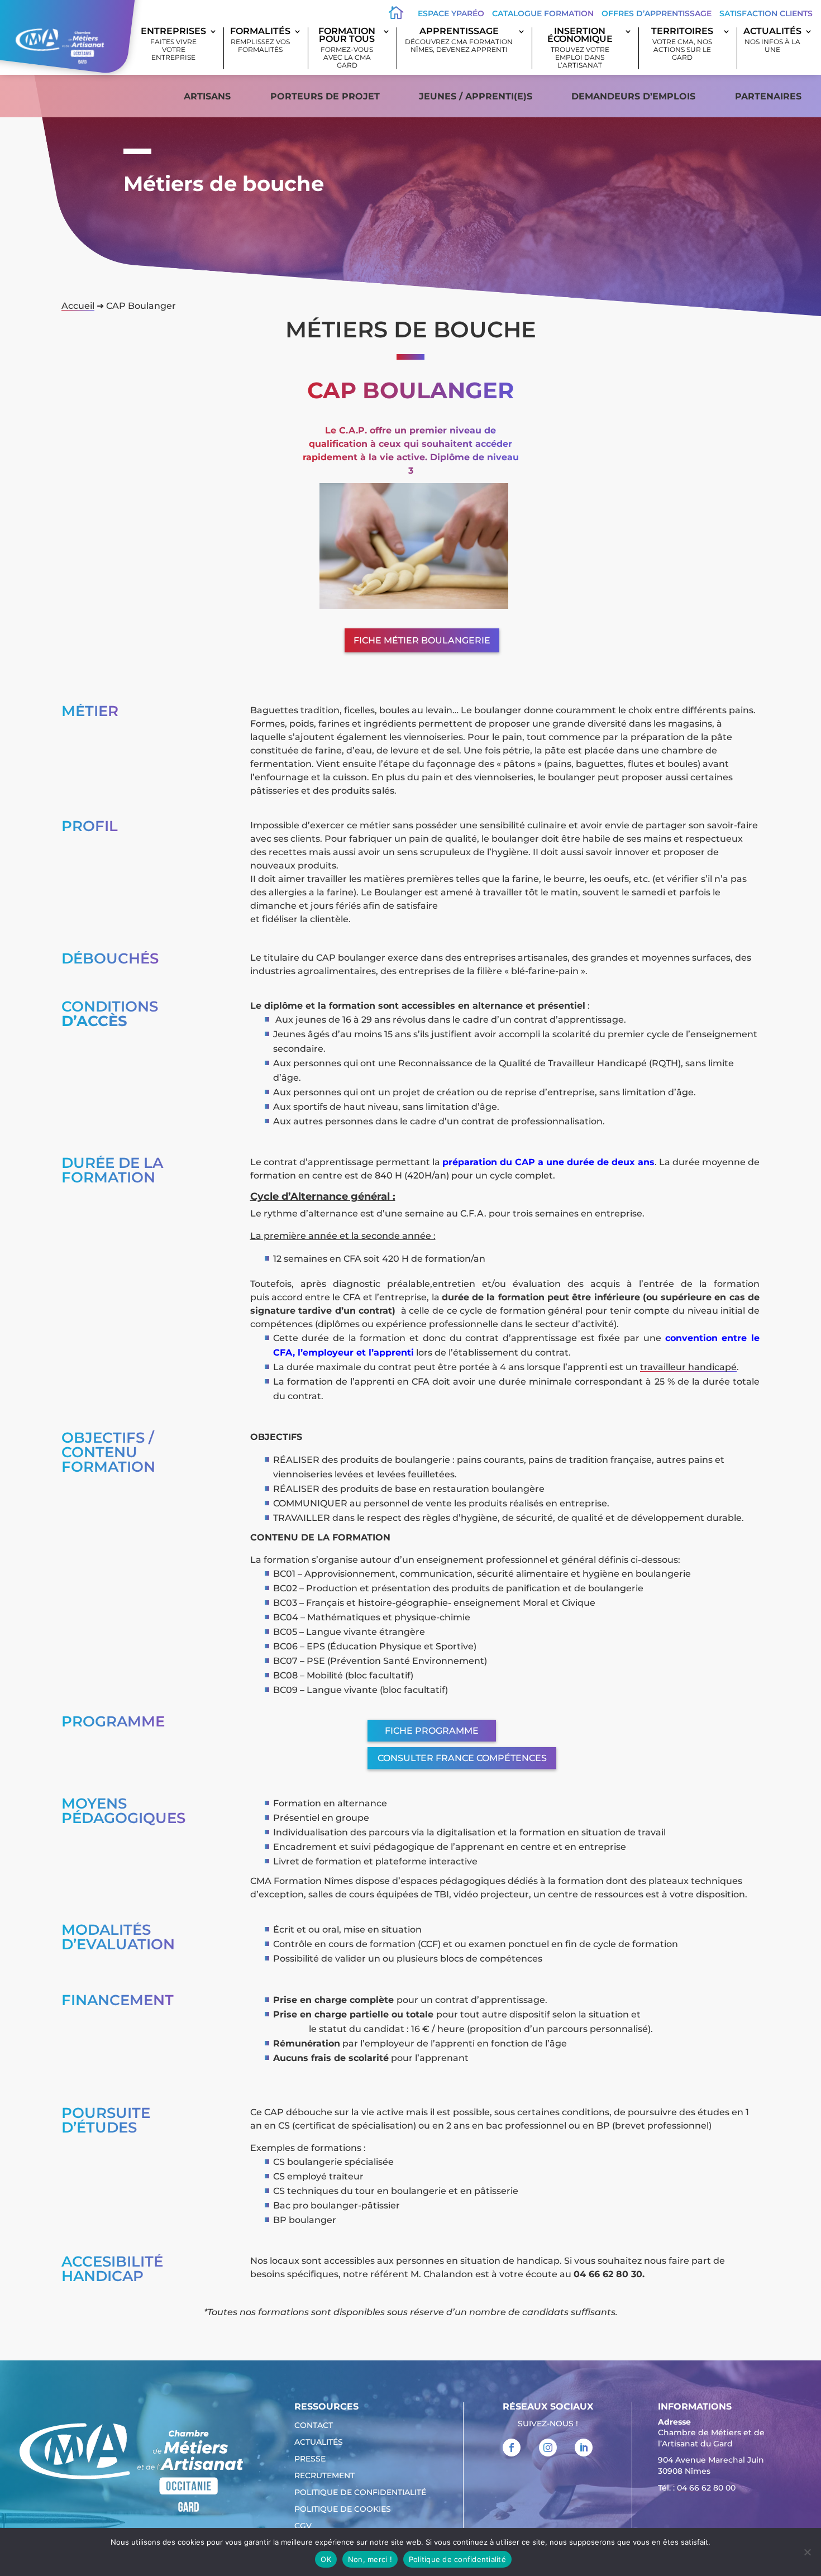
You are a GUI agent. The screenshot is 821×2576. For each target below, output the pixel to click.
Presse (310, 2459)
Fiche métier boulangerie (422, 640)
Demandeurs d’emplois (633, 96)
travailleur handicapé (688, 1367)
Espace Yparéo (451, 13)
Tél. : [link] (697, 2488)
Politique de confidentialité (360, 2493)
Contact (314, 2426)
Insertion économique (580, 48)
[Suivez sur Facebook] (512, 2448)
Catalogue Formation (543, 13)
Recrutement (324, 2476)
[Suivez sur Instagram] (548, 2448)
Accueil (78, 306)
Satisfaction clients (766, 13)
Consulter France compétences (462, 1758)
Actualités (772, 40)
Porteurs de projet (325, 96)
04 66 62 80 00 (706, 2488)
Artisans (207, 96)
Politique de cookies (343, 2510)
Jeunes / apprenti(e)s (476, 96)
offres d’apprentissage (657, 13)
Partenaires (768, 96)
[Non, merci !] (807, 2552)
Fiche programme (432, 1731)
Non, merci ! (370, 2559)
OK (326, 2559)
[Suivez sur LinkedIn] (584, 2448)
